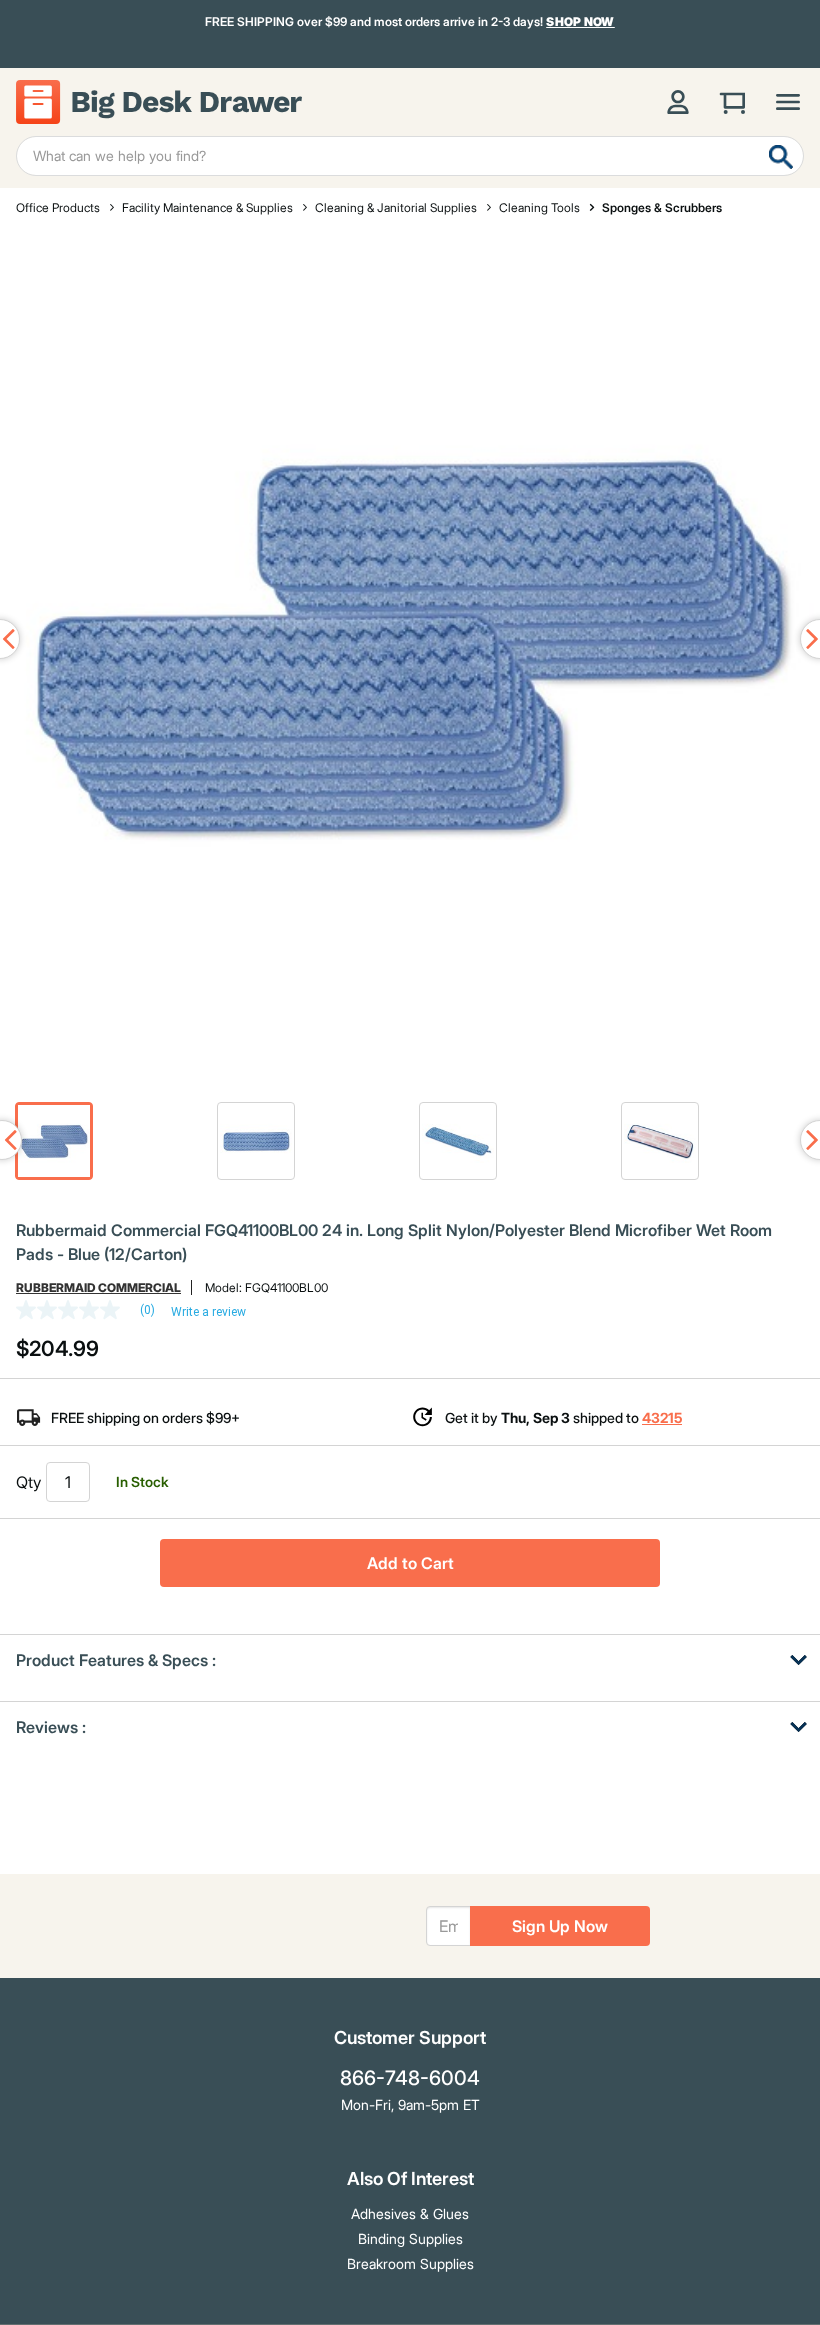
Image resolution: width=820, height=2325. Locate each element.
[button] (54, 1141)
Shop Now (580, 21)
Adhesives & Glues (410, 2213)
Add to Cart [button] (410, 1563)
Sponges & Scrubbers (662, 207)
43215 (662, 1417)
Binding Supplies (410, 2238)
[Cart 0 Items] (733, 102)
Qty (28, 1482)
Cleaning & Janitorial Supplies (396, 207)
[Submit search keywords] (781, 156)
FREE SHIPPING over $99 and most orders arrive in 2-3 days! (410, 21)
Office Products (58, 207)
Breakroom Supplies (410, 2263)
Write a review (208, 1312)
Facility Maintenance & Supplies (207, 207)
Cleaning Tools (539, 207)
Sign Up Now (560, 1926)
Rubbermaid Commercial (98, 1287)
